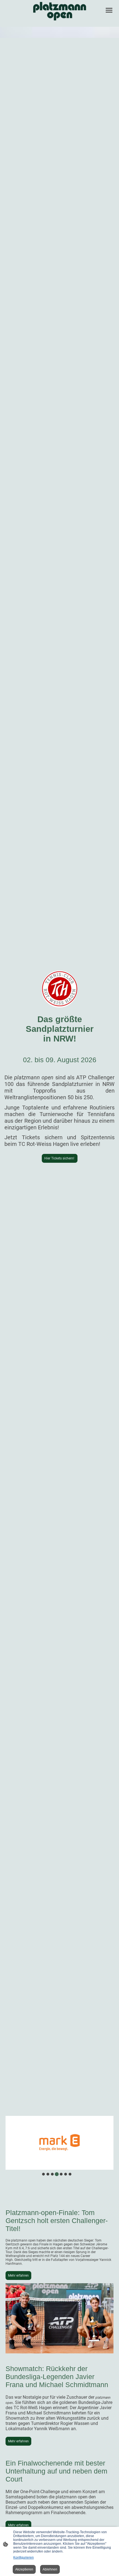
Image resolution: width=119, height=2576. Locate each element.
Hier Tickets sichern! (60, 1158)
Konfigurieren (24, 2557)
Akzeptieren (24, 2569)
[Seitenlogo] (60, 11)
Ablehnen (50, 2569)
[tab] (43, 2174)
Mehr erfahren (18, 2276)
